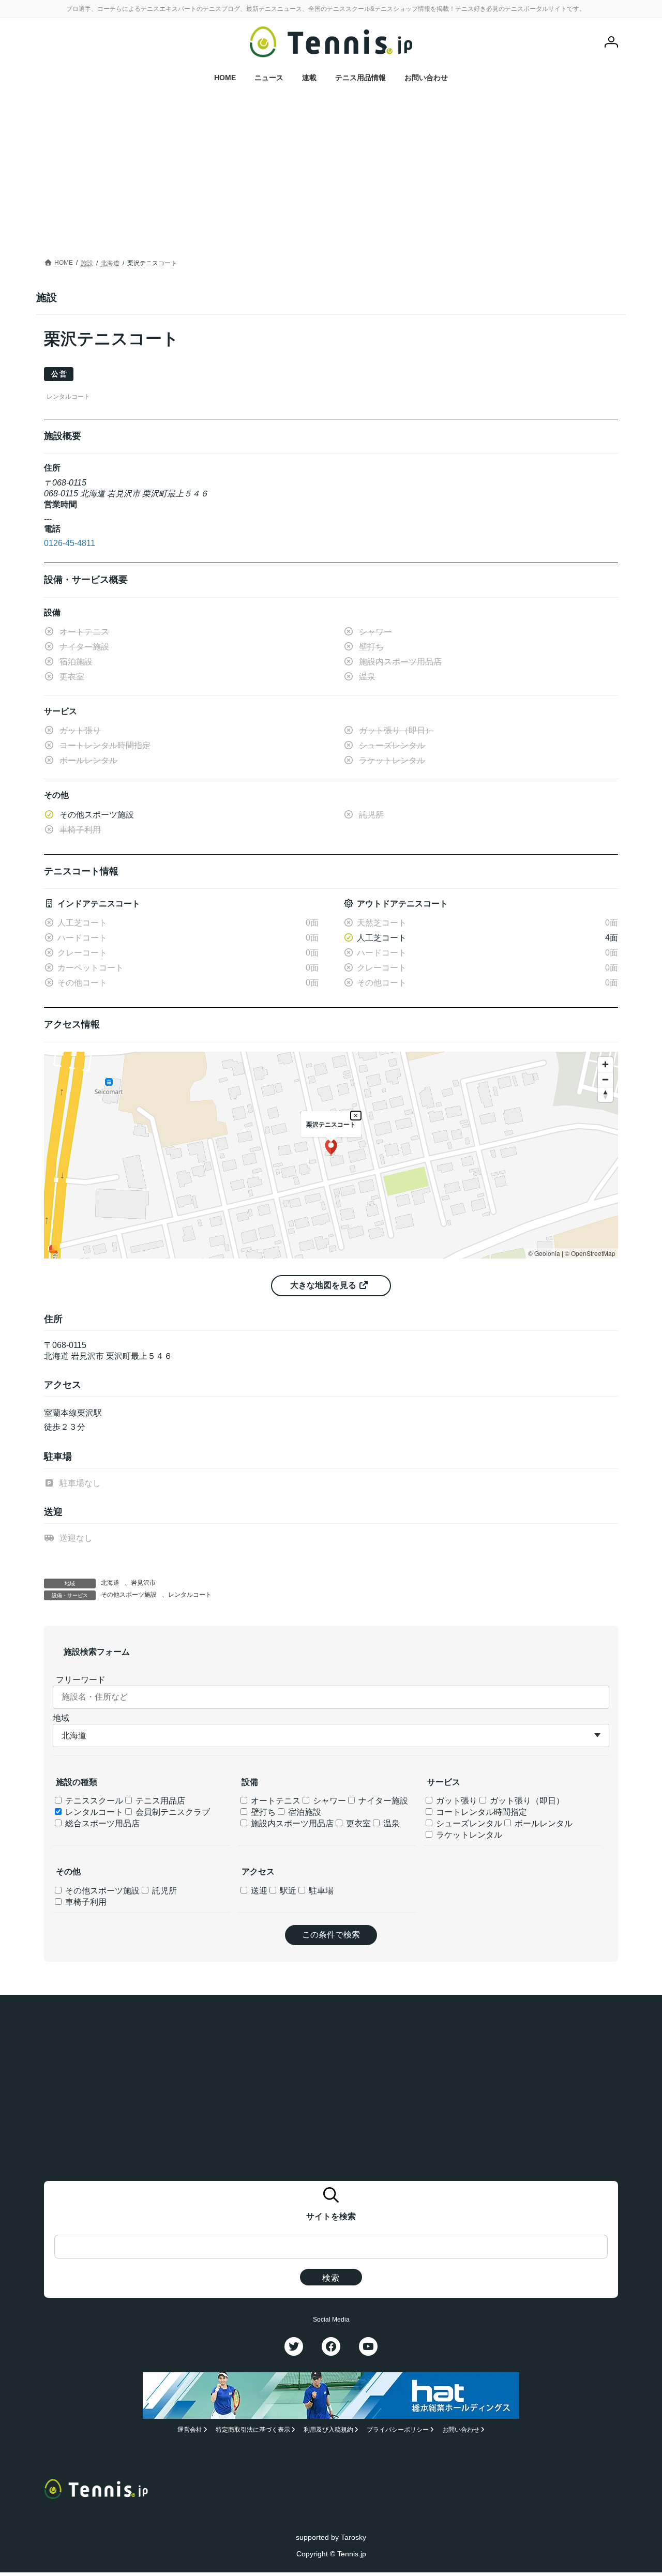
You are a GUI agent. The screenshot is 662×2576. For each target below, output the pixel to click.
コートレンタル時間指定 (480, 1812)
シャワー (328, 1801)
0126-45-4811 (70, 543)
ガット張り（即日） (526, 1801)
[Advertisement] (331, 178)
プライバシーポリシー (398, 2430)
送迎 (258, 1891)
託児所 (163, 1891)
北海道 (110, 1583)
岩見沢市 (143, 1583)
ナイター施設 (382, 1801)
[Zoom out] (605, 1079)
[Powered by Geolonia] (53, 1249)
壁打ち (262, 1812)
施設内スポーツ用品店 (291, 1823)
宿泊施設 (304, 1812)
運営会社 (190, 2430)
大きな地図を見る (324, 1285)
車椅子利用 (85, 1902)
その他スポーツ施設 (129, 1595)
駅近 (287, 1891)
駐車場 (320, 1891)
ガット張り (456, 1801)
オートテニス (275, 1801)
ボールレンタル (543, 1823)
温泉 (390, 1823)
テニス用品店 (159, 1801)
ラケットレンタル (468, 1835)
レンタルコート (190, 1595)
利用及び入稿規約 (328, 2430)
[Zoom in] (605, 1064)
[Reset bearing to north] (605, 1094)
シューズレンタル (468, 1823)
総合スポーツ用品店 (101, 1823)
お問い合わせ (461, 2430)
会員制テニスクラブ (172, 1812)
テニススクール (93, 1801)
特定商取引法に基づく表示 (253, 2430)
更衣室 (357, 1823)
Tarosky (353, 2537)
